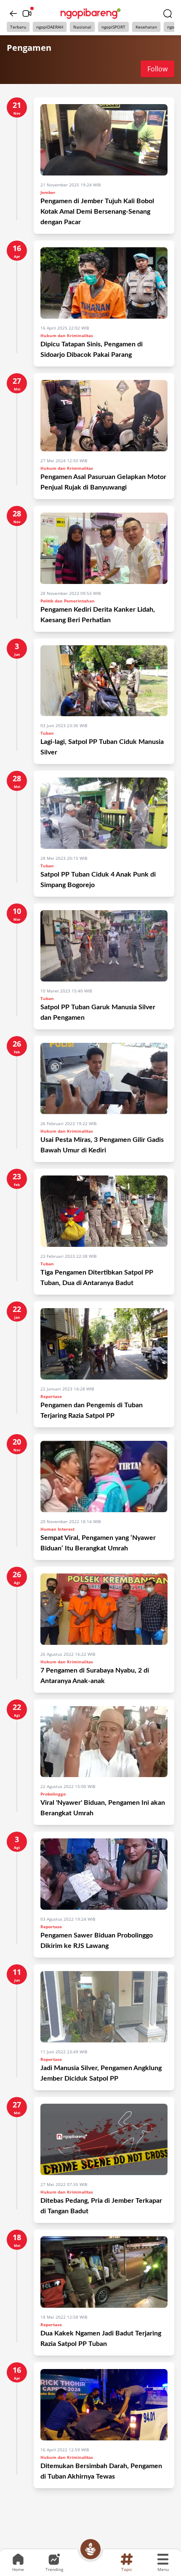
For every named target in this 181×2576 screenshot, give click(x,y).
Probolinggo (53, 1794)
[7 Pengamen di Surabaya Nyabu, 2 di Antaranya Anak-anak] (104, 1609)
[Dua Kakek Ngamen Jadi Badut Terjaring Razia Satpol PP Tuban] (104, 2272)
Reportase (51, 1396)
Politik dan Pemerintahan (68, 601)
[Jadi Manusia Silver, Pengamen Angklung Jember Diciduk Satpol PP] (104, 2007)
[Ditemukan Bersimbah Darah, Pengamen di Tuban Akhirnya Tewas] (104, 2405)
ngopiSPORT (113, 27)
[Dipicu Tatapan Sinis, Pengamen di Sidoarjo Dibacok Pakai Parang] (104, 283)
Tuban (47, 733)
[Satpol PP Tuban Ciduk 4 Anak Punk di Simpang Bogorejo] (104, 813)
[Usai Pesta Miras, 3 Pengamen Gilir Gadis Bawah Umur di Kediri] (104, 1079)
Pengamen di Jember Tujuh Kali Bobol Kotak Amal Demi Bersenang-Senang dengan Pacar (97, 212)
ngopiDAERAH (50, 27)
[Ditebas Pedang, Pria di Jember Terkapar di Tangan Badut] (104, 2139)
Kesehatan (146, 27)
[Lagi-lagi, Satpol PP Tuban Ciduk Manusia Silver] (104, 681)
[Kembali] (13, 13)
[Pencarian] (168, 13)
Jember (48, 192)
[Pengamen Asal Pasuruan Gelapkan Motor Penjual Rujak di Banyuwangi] (104, 416)
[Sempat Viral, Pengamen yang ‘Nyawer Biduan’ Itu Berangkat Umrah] (104, 1476)
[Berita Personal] (90, 2549)
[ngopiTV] (27, 13)
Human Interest (57, 1529)
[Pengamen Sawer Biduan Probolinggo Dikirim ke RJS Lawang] (104, 1874)
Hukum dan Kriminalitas (67, 335)
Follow (157, 69)
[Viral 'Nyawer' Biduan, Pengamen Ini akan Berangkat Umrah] (104, 1742)
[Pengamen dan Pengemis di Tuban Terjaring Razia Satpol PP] (104, 1344)
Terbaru (18, 27)
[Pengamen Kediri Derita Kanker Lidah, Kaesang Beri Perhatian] (104, 548)
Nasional (82, 27)
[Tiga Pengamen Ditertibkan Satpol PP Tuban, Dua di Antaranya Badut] (104, 1211)
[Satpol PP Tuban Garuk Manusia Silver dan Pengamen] (104, 946)
